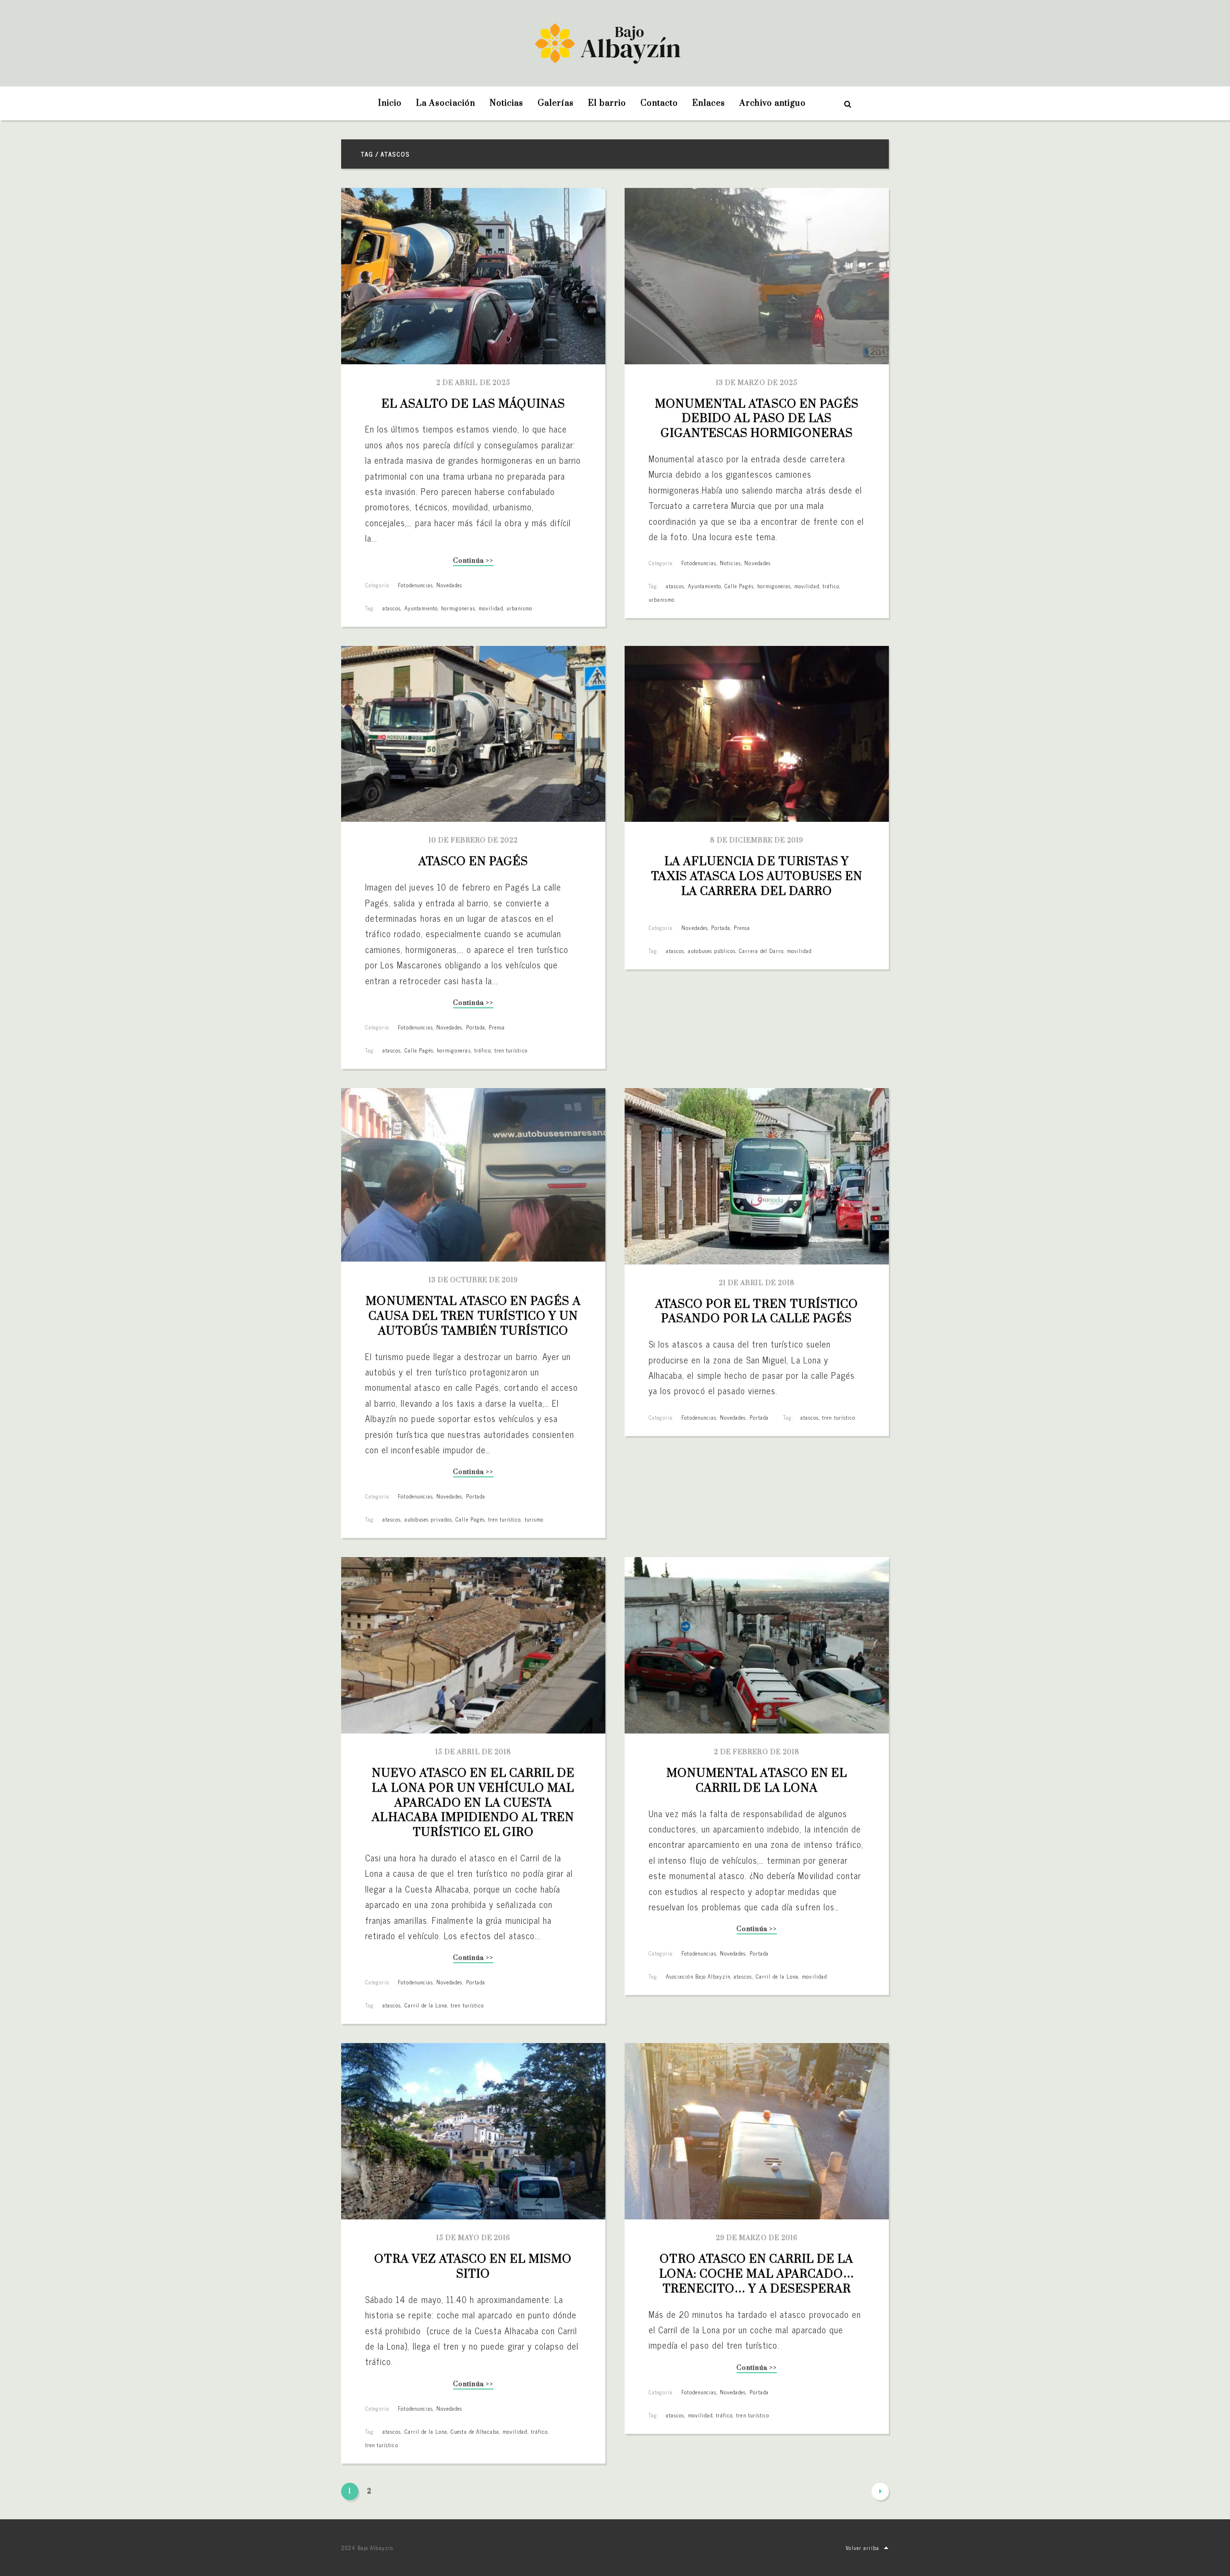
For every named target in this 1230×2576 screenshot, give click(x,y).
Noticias (506, 103)
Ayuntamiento (421, 608)
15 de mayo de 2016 (474, 2238)
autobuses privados (429, 1519)
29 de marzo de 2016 (757, 2238)
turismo (534, 1519)
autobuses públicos (712, 951)
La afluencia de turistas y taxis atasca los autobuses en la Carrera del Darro (758, 877)
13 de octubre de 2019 (474, 1280)
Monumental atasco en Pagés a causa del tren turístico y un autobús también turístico (474, 1316)
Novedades (449, 585)
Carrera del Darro (761, 951)
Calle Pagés (739, 586)
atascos (392, 608)
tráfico (831, 586)
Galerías (556, 103)
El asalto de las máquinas (473, 404)
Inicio (390, 103)
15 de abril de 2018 (473, 1752)
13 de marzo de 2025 (757, 383)
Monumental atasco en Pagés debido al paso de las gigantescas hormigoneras (758, 419)
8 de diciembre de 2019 (757, 841)
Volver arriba (862, 2548)
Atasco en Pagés (474, 862)
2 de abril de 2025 (473, 383)
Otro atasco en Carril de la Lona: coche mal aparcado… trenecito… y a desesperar (758, 2274)
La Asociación (446, 103)
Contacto (659, 103)
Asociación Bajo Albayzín (698, 1976)
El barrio (607, 103)
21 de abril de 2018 (757, 1283)
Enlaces (709, 103)
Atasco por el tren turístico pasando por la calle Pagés (758, 1312)
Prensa (497, 1027)
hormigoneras (458, 608)
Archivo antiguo (773, 103)
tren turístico (511, 1050)
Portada (476, 1027)
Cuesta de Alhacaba (475, 2431)
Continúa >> (473, 562)
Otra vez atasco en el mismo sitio (474, 2267)
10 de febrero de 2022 (474, 841)
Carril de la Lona (426, 2005)
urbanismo (519, 608)
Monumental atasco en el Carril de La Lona (758, 1781)
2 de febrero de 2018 (757, 1752)
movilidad (491, 608)
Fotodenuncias (415, 585)
